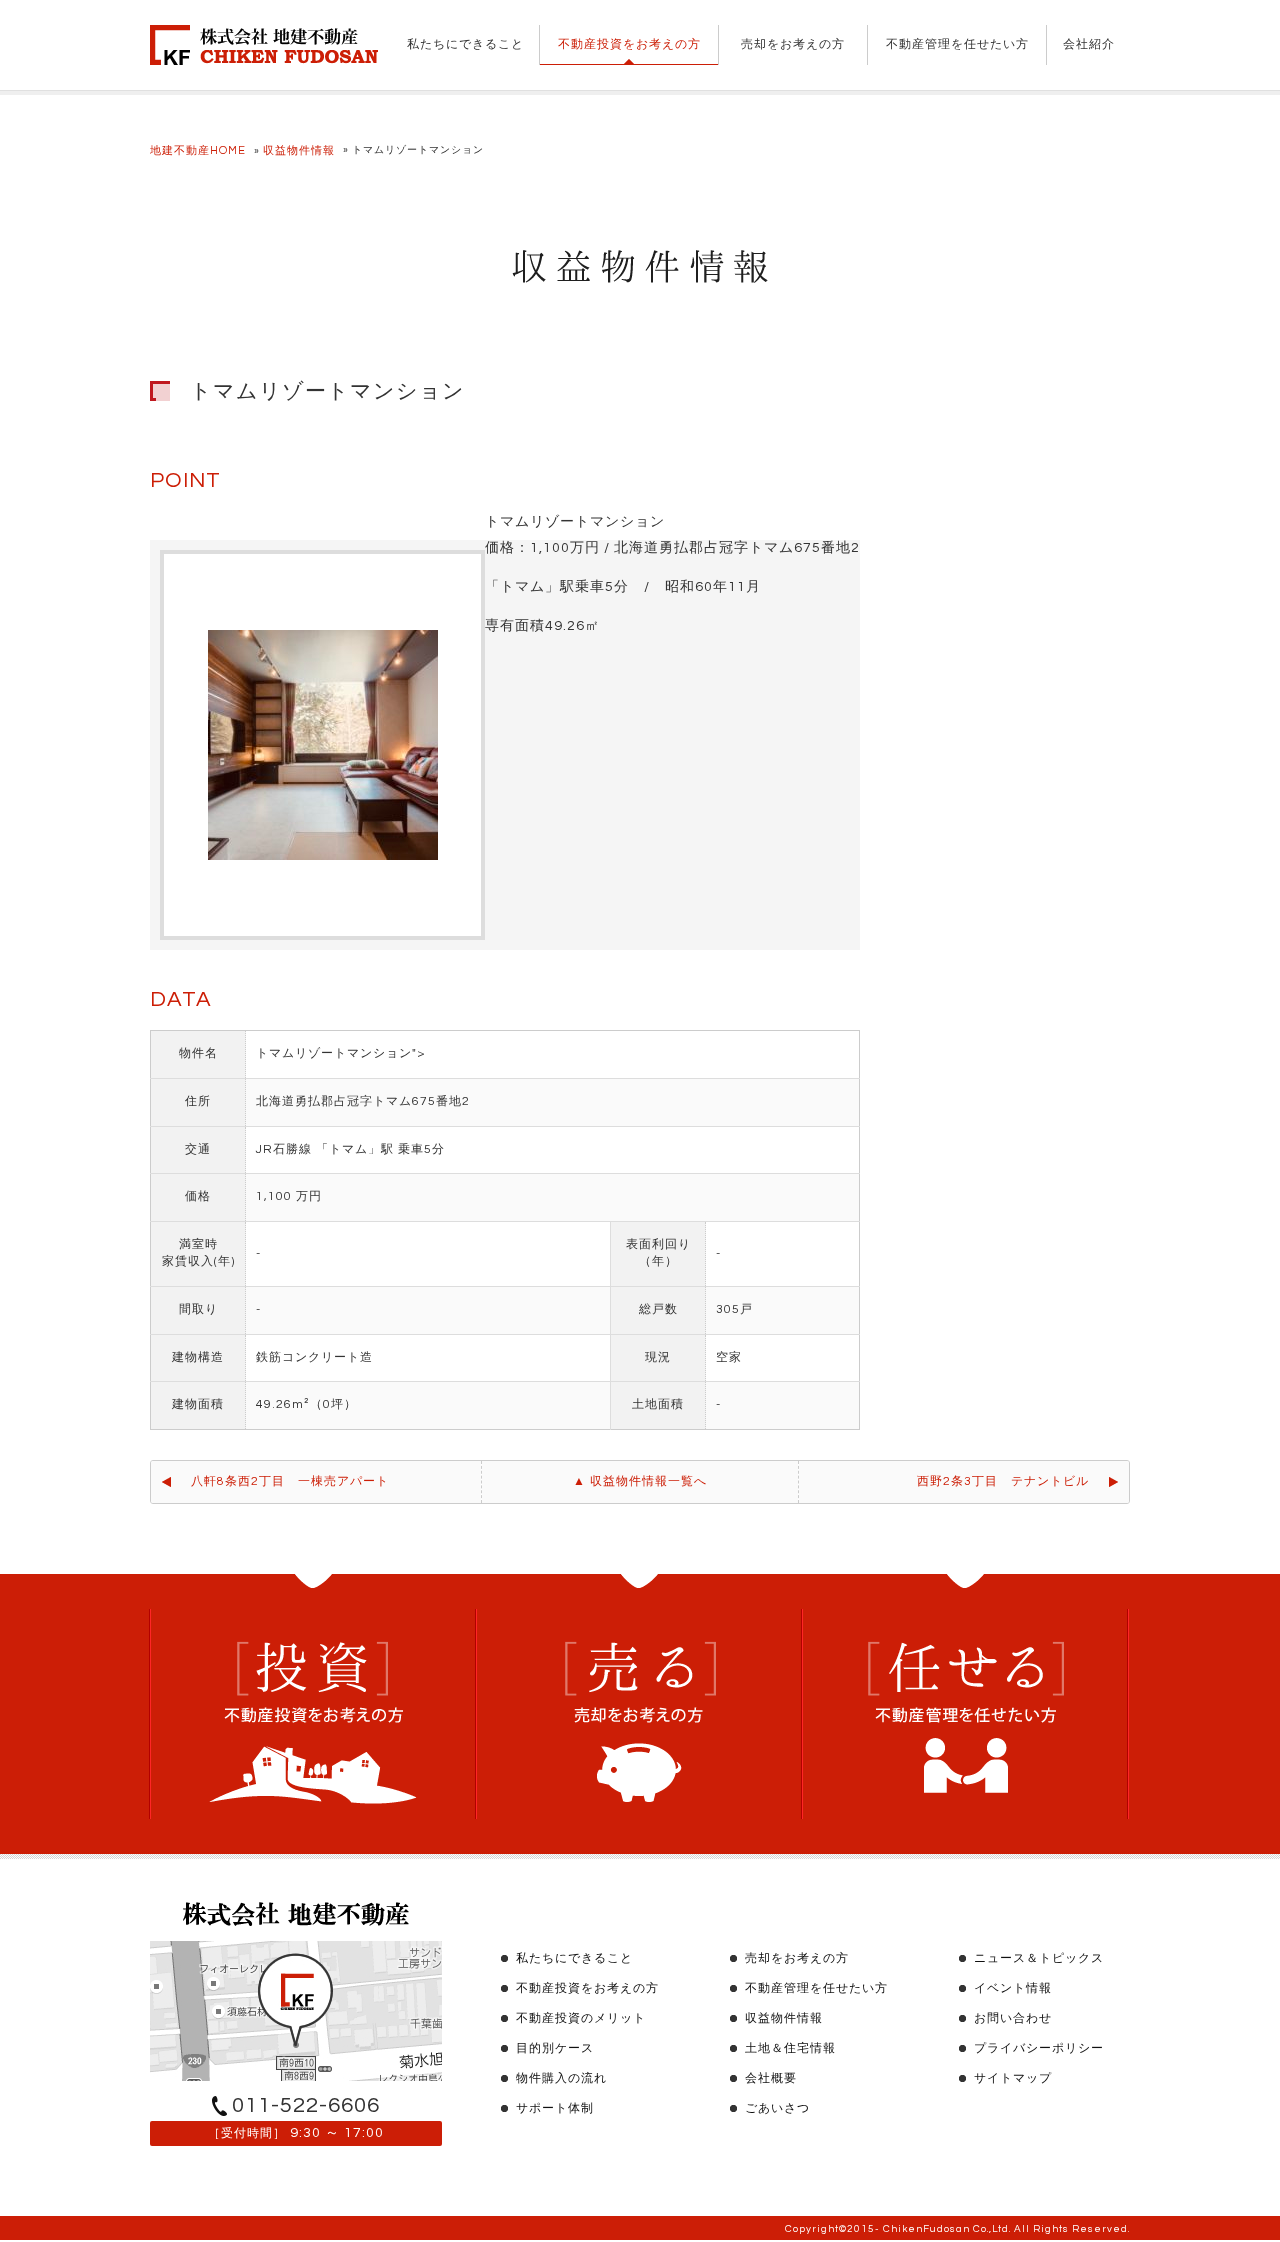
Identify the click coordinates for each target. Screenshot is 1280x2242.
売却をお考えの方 (793, 44)
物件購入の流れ (561, 2078)
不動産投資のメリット (581, 2018)
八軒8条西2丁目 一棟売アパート (290, 1481)
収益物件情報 (299, 150)
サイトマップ (1013, 2078)
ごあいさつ (777, 2108)
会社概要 (771, 2078)
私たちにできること (465, 44)
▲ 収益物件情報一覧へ (640, 1481)
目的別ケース (555, 2048)
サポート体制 (555, 2108)
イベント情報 (1013, 1988)
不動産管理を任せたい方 (957, 44)
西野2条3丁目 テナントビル (1003, 1481)
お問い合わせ (1013, 2018)
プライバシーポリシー (1039, 2048)
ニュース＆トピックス (1039, 1958)
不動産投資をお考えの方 (629, 44)
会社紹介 (1089, 44)
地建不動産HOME (198, 150)
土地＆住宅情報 (790, 2048)
